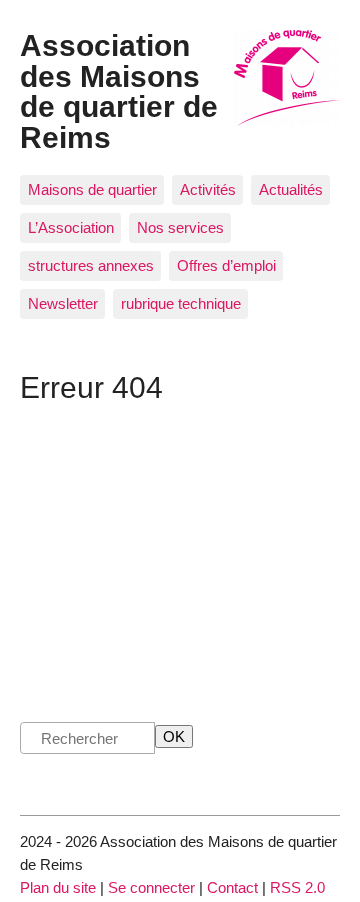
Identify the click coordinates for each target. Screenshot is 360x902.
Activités (208, 189)
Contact (232, 887)
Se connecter (151, 887)
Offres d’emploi (226, 265)
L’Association (71, 227)
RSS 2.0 (297, 887)
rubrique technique (181, 303)
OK (174, 736)
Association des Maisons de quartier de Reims (119, 90)
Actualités (291, 189)
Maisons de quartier (92, 189)
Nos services (180, 227)
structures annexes (91, 265)
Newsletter (63, 303)
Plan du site (58, 887)
